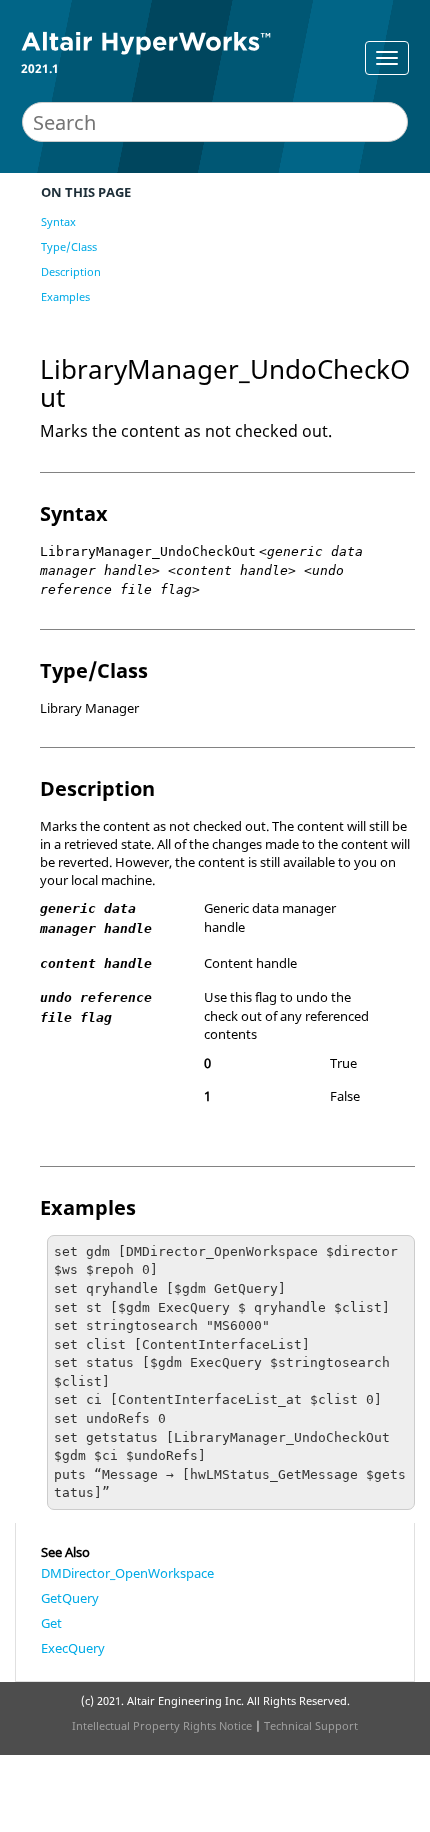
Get (51, 1623)
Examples (65, 296)
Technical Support (311, 1725)
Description (71, 271)
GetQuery (70, 1598)
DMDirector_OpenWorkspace (127, 1573)
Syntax (58, 221)
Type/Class (69, 246)
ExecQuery (73, 1648)
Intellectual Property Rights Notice (162, 1725)
